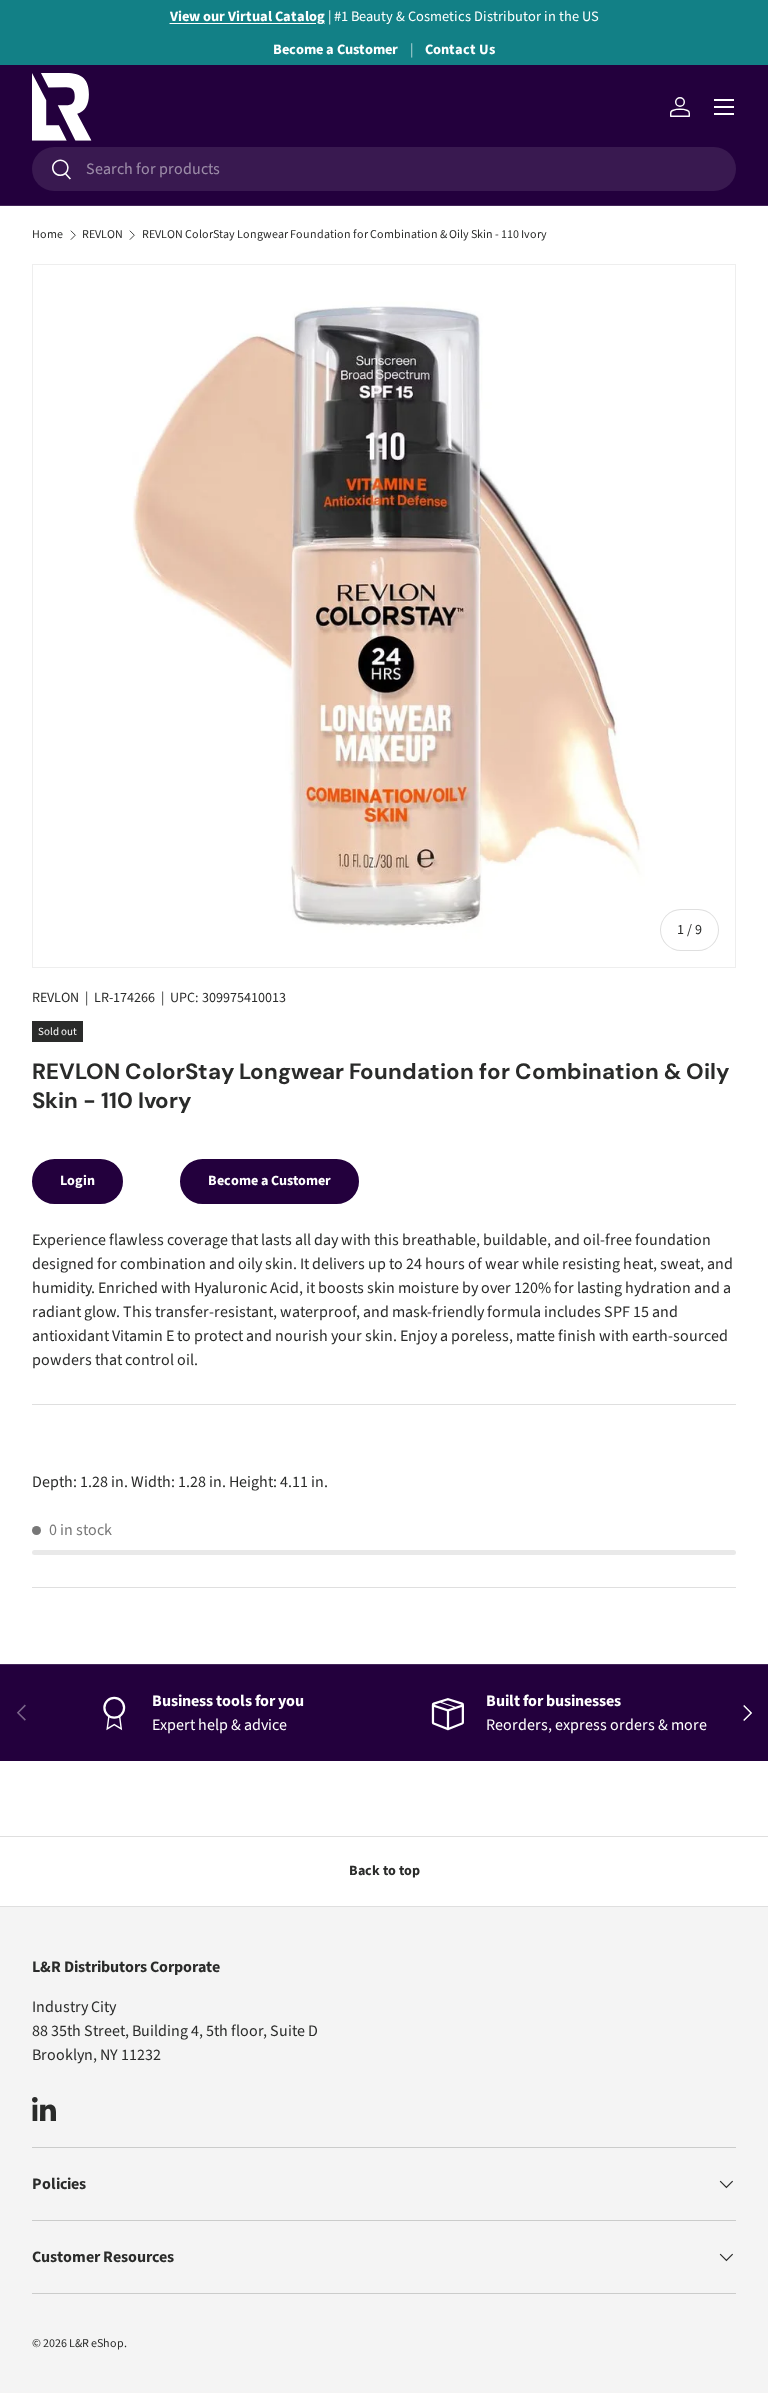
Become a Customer (335, 49)
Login (77, 1181)
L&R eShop (96, 2343)
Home (47, 235)
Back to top (384, 1871)
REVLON (102, 235)
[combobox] (384, 169)
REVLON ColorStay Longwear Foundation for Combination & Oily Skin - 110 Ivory (344, 235)
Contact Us (460, 49)
